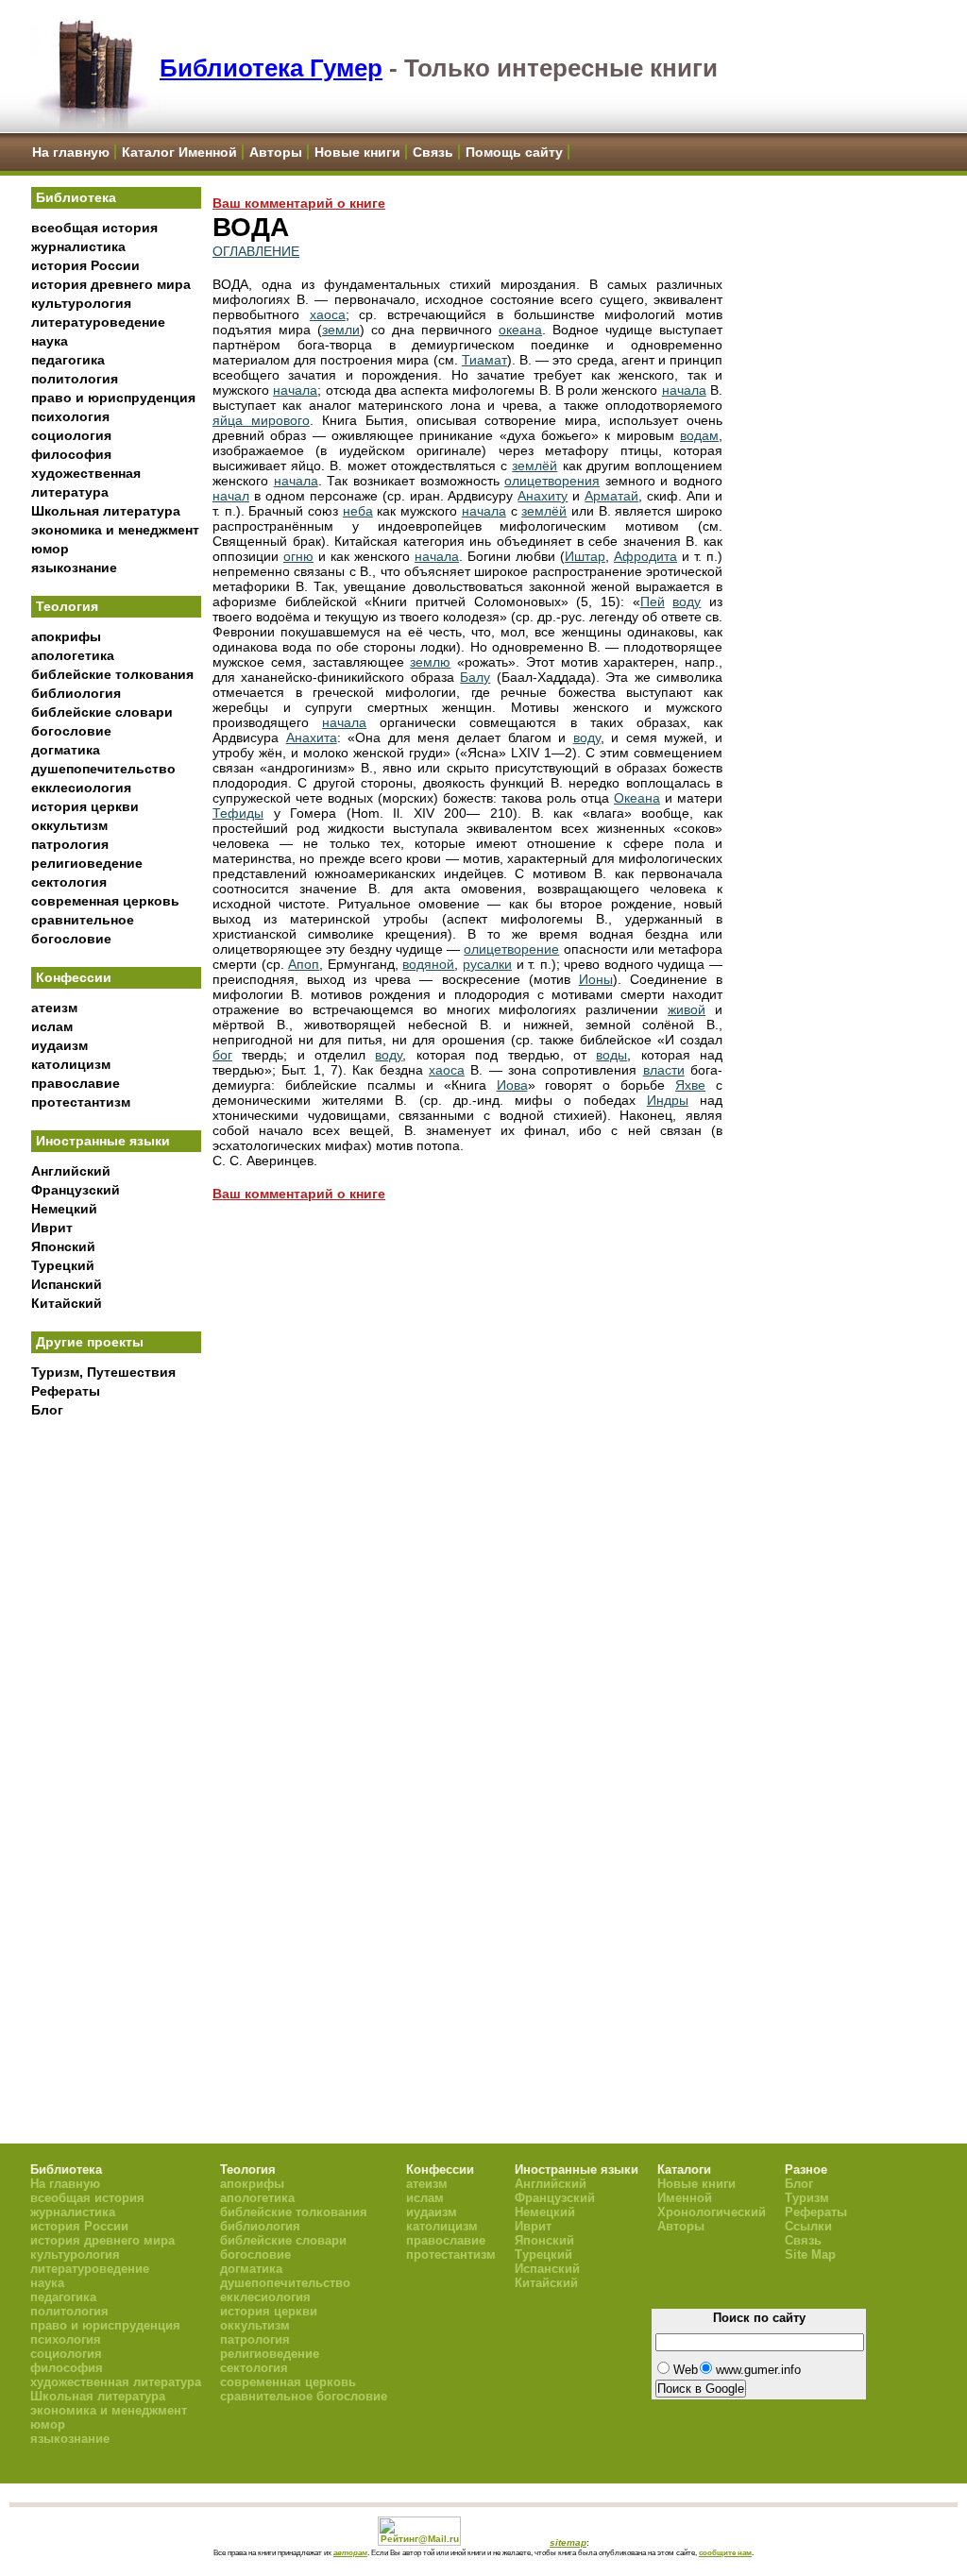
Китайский (67, 1303)
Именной (685, 2198)
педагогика (68, 360)
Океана (637, 798)
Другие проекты (90, 1342)
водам (699, 435)
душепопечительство (103, 769)
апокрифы (66, 636)
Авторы (276, 152)
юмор (50, 549)
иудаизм (59, 1045)
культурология (81, 303)
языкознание (74, 568)
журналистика (78, 246)
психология (70, 416)
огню (298, 556)
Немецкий (64, 1209)
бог (222, 1055)
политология (75, 379)
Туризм (807, 2198)
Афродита (645, 556)
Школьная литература (106, 511)
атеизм (54, 1008)
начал (231, 496)
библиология (76, 693)
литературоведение (98, 322)
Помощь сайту (514, 152)
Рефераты (66, 1391)
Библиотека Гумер (271, 68)
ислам (52, 1026)
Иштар (585, 556)
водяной (428, 964)
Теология (67, 606)
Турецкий (63, 1265)
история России (85, 265)
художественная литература (116, 2382)
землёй (534, 466)
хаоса (328, 314)
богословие (71, 731)
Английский (71, 1171)
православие (76, 1083)
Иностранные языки (103, 1141)
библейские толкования (112, 674)
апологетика (73, 655)
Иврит (52, 1228)
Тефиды (238, 813)
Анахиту (543, 496)
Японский (63, 1246)
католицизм (71, 1064)
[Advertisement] (116, 1738)
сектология (69, 882)
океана (520, 330)
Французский (76, 1190)
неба (358, 511)
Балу (475, 677)
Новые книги (357, 152)
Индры (668, 1100)
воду (687, 602)
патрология (70, 844)
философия (71, 454)
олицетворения (552, 481)
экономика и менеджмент (115, 530)
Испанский (67, 1284)
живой (687, 1009)
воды (611, 1055)
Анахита (312, 737)
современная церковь (105, 901)
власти (664, 1070)
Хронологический (712, 2212)
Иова (512, 1085)
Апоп (304, 964)
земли (341, 330)
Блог (47, 1410)
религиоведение (87, 863)
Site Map (810, 2254)
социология (71, 435)
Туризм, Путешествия (103, 1372)
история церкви (85, 806)
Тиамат (484, 360)
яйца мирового (261, 420)
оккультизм (69, 825)
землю (430, 662)
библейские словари (102, 712)
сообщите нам (725, 2552)
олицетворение (511, 949)
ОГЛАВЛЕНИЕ (256, 251)
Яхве (690, 1085)
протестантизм (81, 1102)
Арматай (611, 496)
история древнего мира (111, 284)
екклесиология (81, 788)
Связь (433, 152)
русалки (487, 964)
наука (50, 341)
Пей (653, 602)
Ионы (596, 979)
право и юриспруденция (113, 398)
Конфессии (74, 977)
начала (295, 390)
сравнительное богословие (304, 2396)
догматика (66, 750)
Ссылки (808, 2226)
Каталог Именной (179, 152)
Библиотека (76, 197)
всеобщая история (94, 228)
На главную (71, 152)
